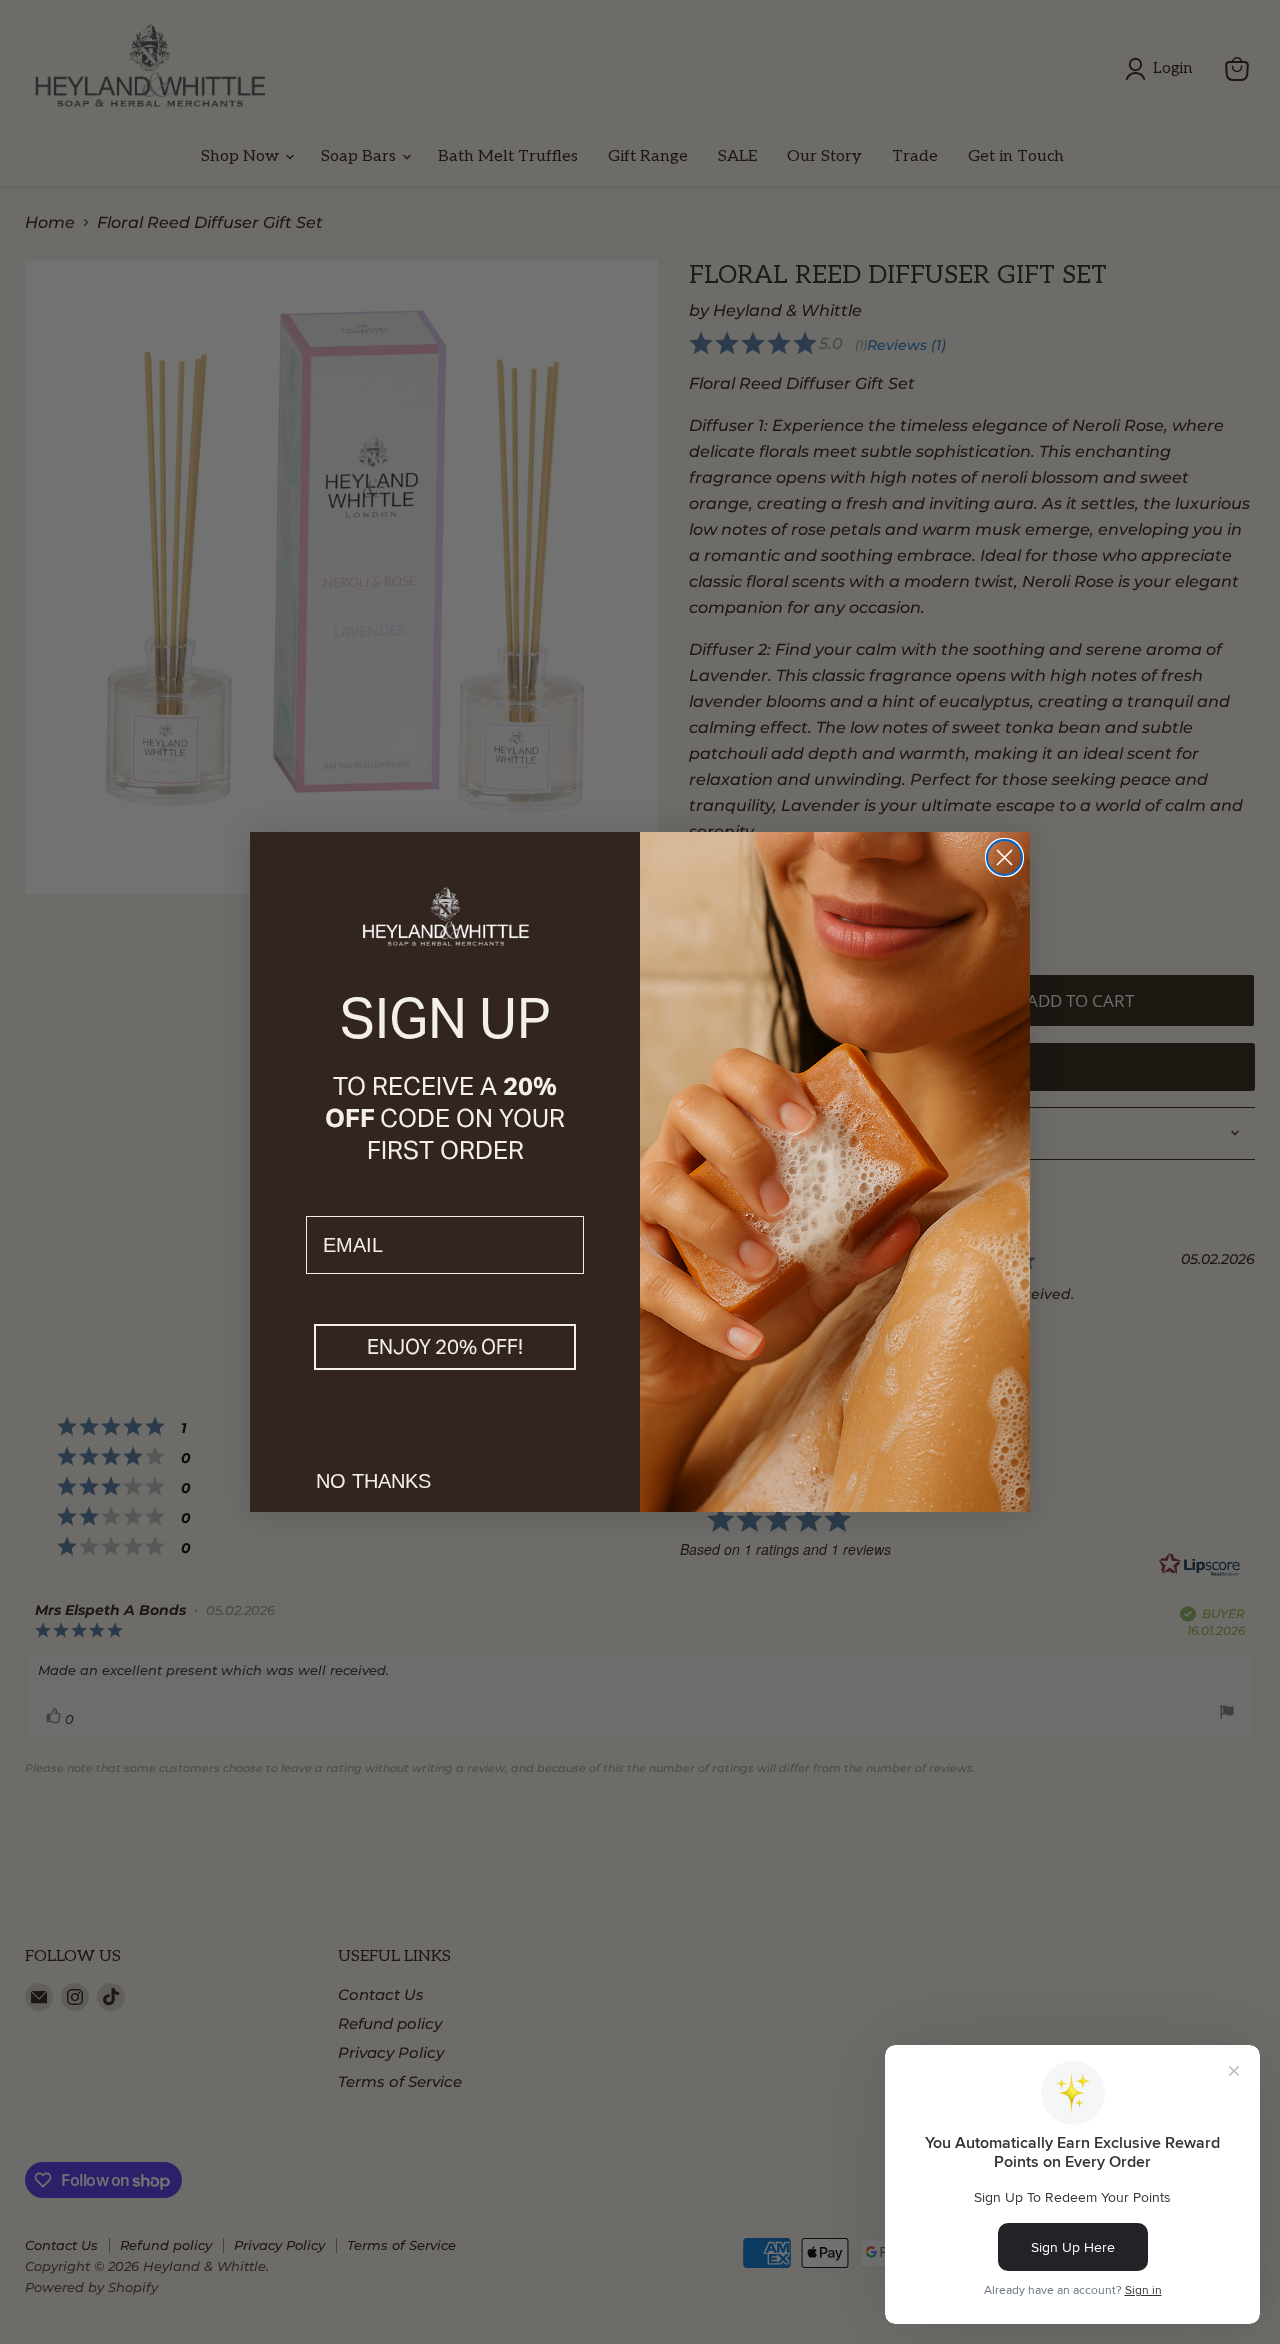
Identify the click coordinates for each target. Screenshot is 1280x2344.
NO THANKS (373, 1481)
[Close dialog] (1004, 857)
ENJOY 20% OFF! (445, 1347)
